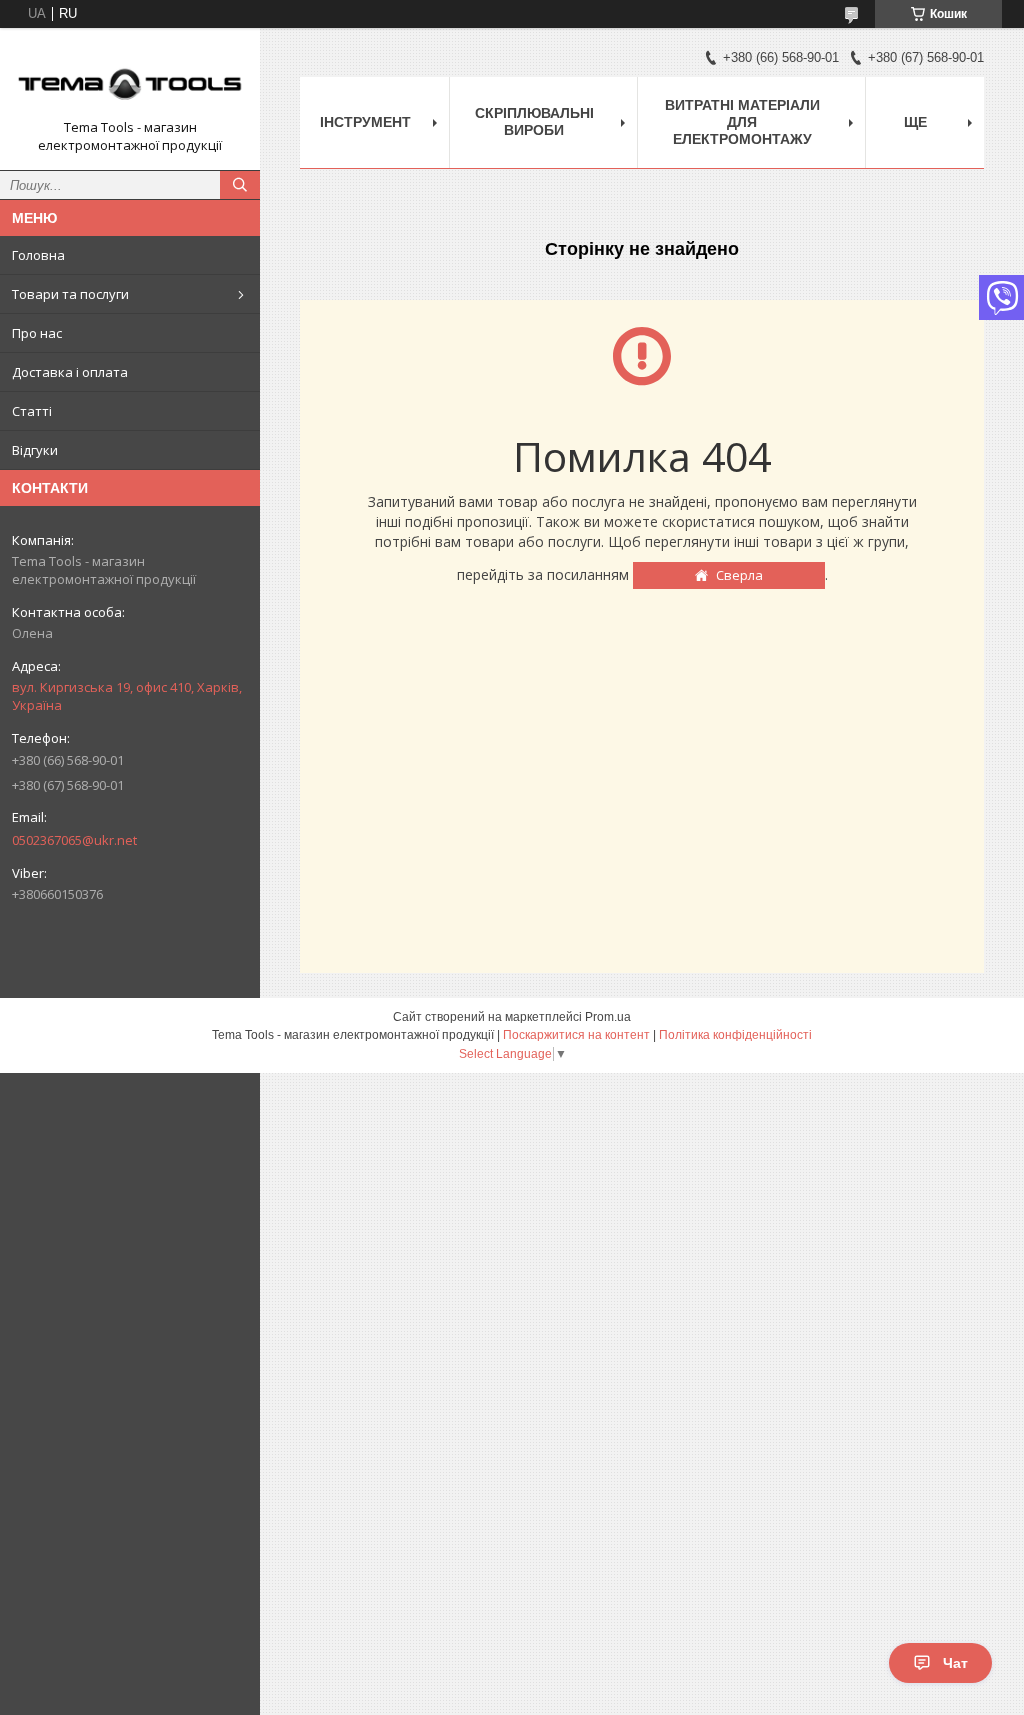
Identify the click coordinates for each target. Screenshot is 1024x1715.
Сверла (739, 575)
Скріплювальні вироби (534, 121)
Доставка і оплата (70, 372)
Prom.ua (608, 1017)
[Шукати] (240, 185)
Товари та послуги (70, 294)
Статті (32, 411)
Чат (955, 1663)
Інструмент (365, 122)
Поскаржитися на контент (576, 1035)
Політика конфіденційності (735, 1035)
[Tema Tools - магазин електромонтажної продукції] (130, 81)
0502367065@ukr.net (74, 840)
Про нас (37, 333)
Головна (38, 255)
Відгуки (35, 450)
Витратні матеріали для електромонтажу (742, 122)
